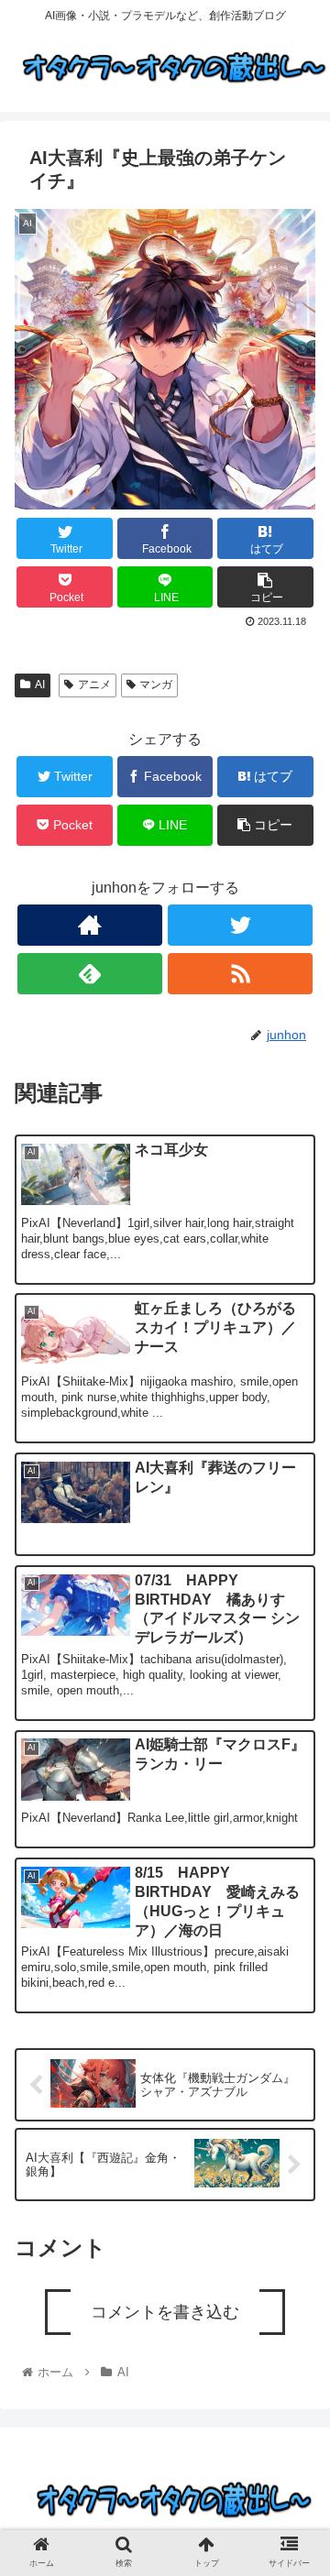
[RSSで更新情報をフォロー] (240, 974)
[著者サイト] (89, 925)
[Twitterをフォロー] (240, 925)
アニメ (94, 685)
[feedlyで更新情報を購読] (89, 974)
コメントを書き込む (165, 2312)
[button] (295, 1900)
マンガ (156, 685)
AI (40, 685)
